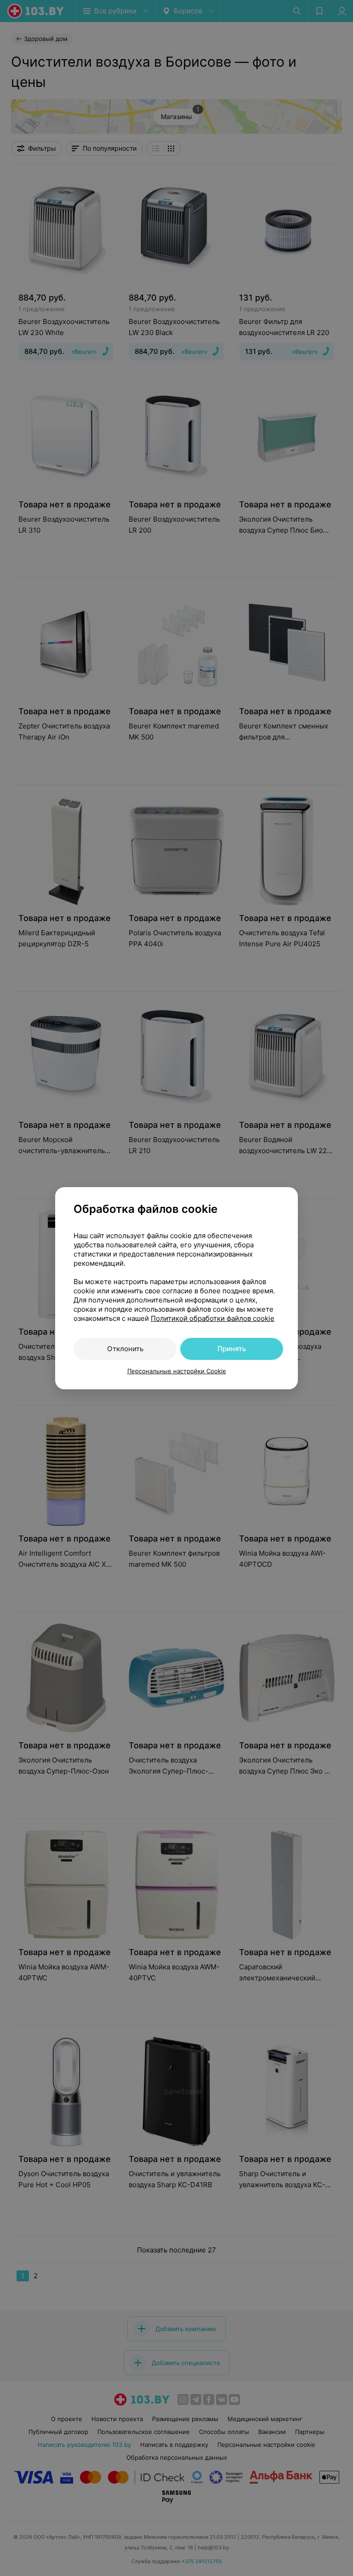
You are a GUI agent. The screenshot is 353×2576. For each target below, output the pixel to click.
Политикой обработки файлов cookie (213, 1318)
